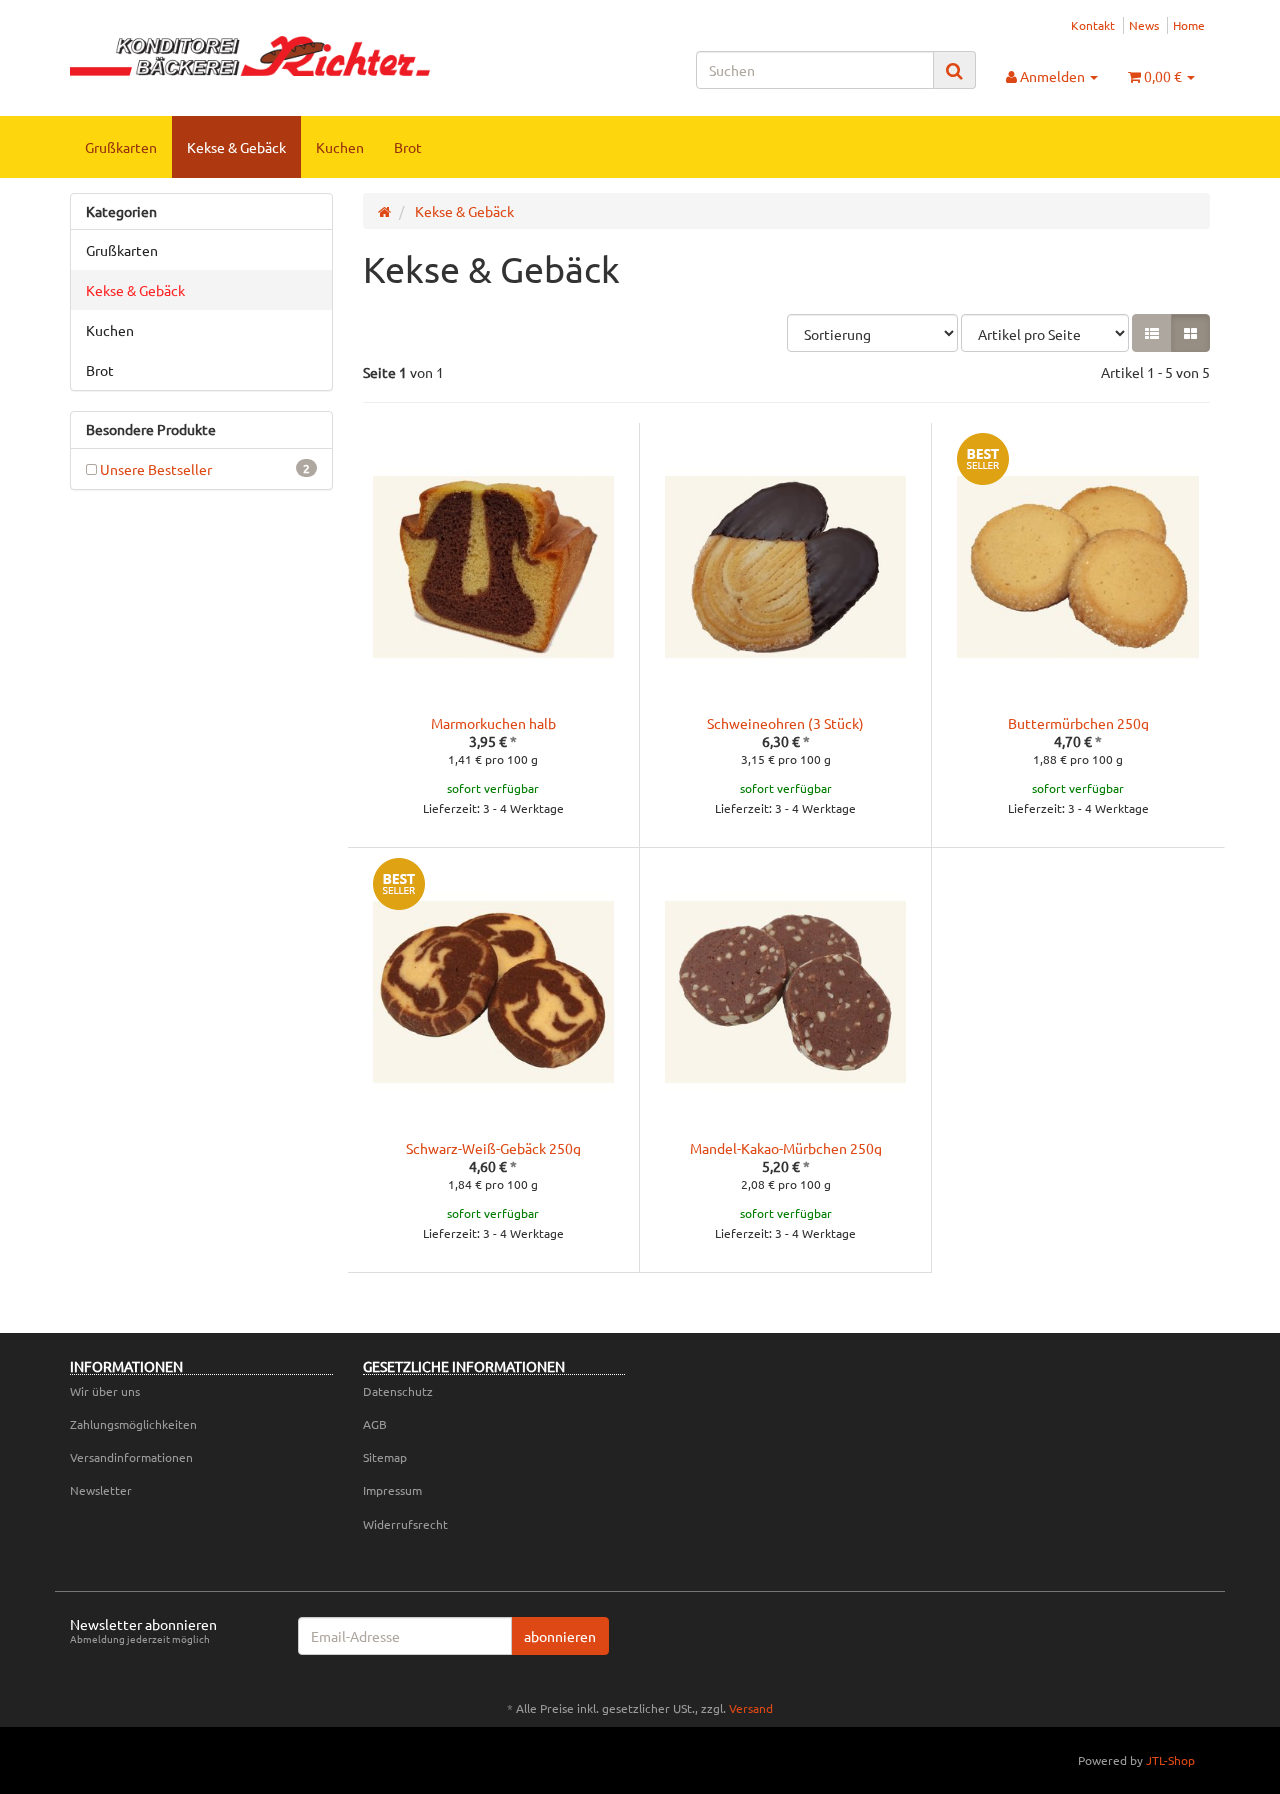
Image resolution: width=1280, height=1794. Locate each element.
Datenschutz (398, 1391)
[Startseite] (384, 211)
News (1144, 25)
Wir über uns (105, 1391)
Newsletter (101, 1490)
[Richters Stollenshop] (250, 56)
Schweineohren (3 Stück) (785, 723)
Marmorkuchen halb (493, 723)
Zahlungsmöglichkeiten (133, 1424)
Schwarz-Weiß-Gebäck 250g (493, 1148)
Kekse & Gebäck (236, 147)
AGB (375, 1424)
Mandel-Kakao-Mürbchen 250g (786, 1148)
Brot (408, 147)
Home (1189, 25)
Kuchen (340, 147)
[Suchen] (954, 70)
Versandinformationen (131, 1457)
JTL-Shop (1170, 1760)
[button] (1152, 333)
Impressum (392, 1490)
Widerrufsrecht (405, 1524)
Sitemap (385, 1457)
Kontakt (1093, 25)
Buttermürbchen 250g (1078, 723)
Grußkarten (121, 147)
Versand (751, 1708)
